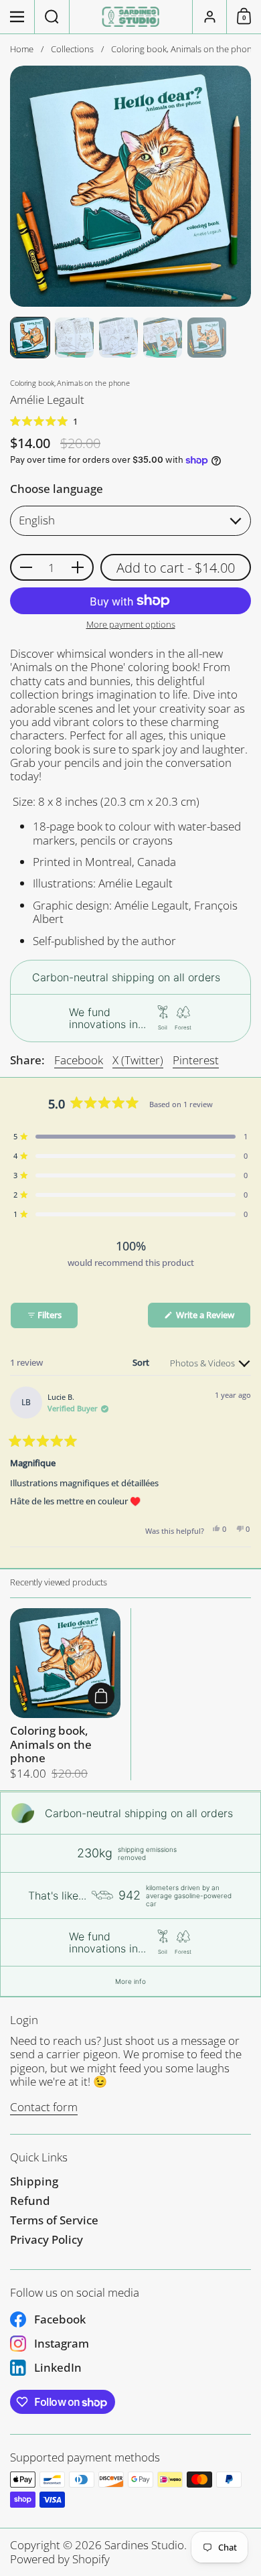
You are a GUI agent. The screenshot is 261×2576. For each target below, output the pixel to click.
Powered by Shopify (60, 2559)
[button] (52, 17)
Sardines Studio (144, 2545)
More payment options (131, 625)
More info (130, 1981)
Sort (142, 1362)
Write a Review (212, 1318)
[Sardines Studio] (131, 17)
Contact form (44, 2107)
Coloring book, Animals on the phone (65, 1694)
